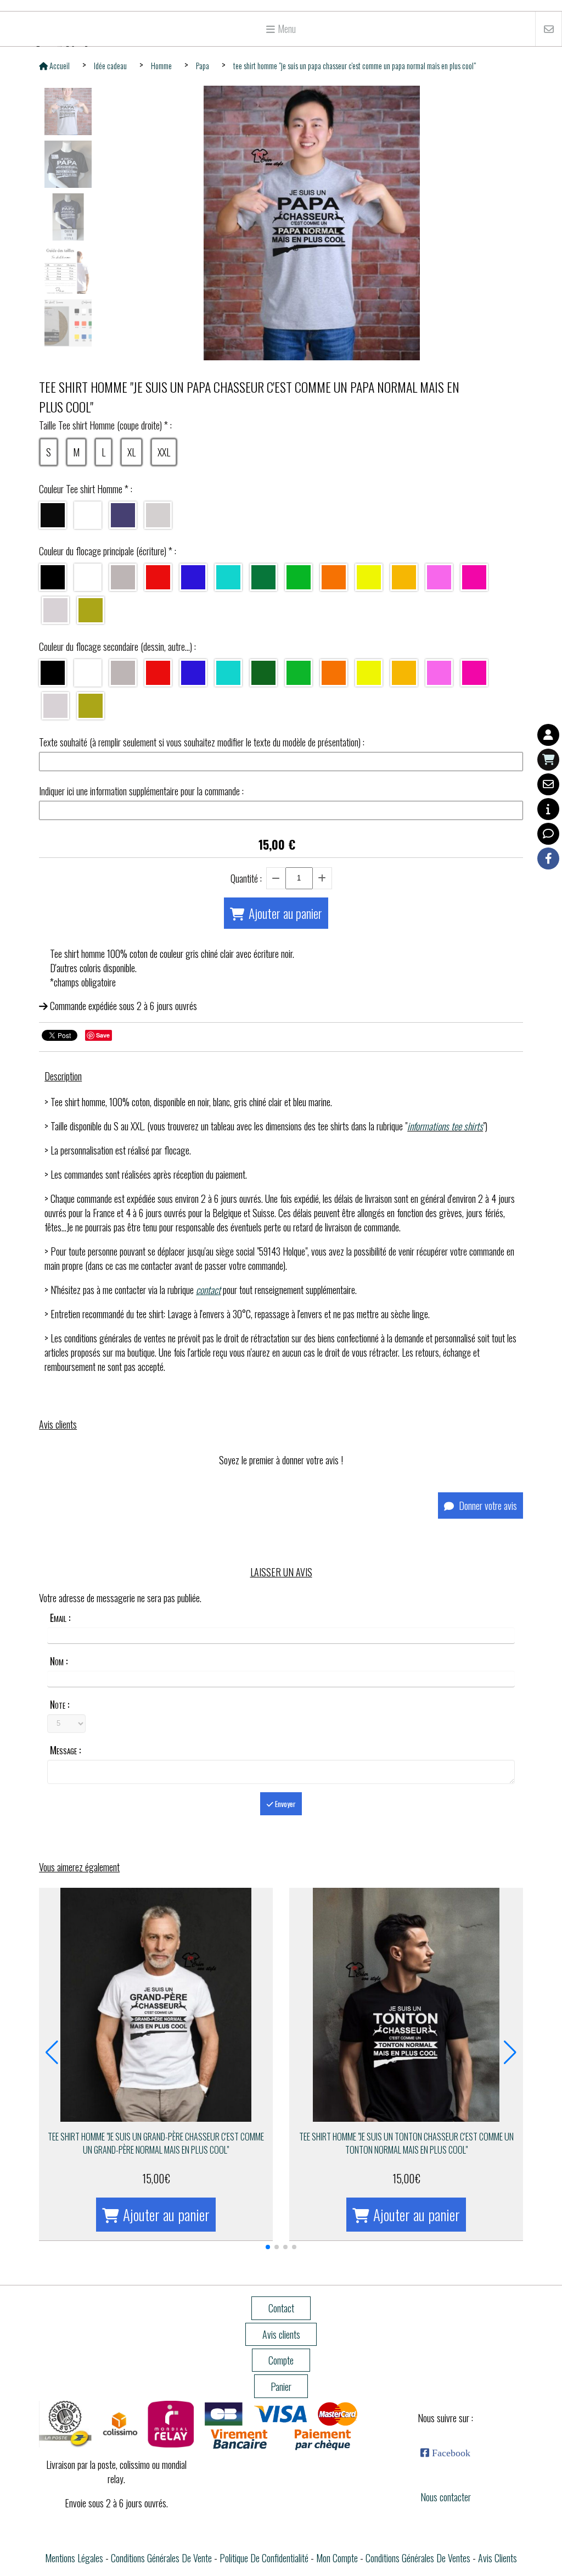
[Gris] (123, 577)
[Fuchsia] (474, 577)
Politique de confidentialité (264, 2558)
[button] (268, 2247)
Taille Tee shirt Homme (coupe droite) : (105, 425)
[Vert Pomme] (299, 577)
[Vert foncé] (263, 673)
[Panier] (548, 760)
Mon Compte (337, 2558)
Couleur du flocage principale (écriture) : (108, 551)
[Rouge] (158, 577)
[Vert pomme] (299, 673)
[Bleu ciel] (228, 577)
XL (131, 452)
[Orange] (334, 577)
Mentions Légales (74, 2558)
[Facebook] (548, 858)
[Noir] (53, 515)
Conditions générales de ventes (418, 2558)
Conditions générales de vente (161, 2558)
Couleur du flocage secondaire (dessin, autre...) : (117, 646)
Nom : (59, 1661)
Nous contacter (446, 2497)
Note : (60, 1704)
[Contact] (548, 784)
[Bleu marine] (123, 515)
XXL (164, 452)
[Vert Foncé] (263, 577)
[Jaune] (404, 577)
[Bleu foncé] (193, 577)
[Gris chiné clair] (158, 515)
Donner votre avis (487, 1506)
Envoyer (285, 1804)
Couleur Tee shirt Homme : (86, 489)
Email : (60, 1618)
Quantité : (246, 878)
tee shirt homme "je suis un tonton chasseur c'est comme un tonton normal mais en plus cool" (406, 2143)
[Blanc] (88, 515)
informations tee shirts (445, 1126)
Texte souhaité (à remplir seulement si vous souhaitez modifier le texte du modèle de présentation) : (202, 742)
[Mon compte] (548, 735)
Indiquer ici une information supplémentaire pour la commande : (141, 791)
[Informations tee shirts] (548, 809)
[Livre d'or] (548, 834)
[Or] (91, 610)
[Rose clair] (439, 577)
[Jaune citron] (369, 577)
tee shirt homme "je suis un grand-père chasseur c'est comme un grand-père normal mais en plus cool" (156, 2143)
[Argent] (55, 610)
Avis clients (498, 2558)
